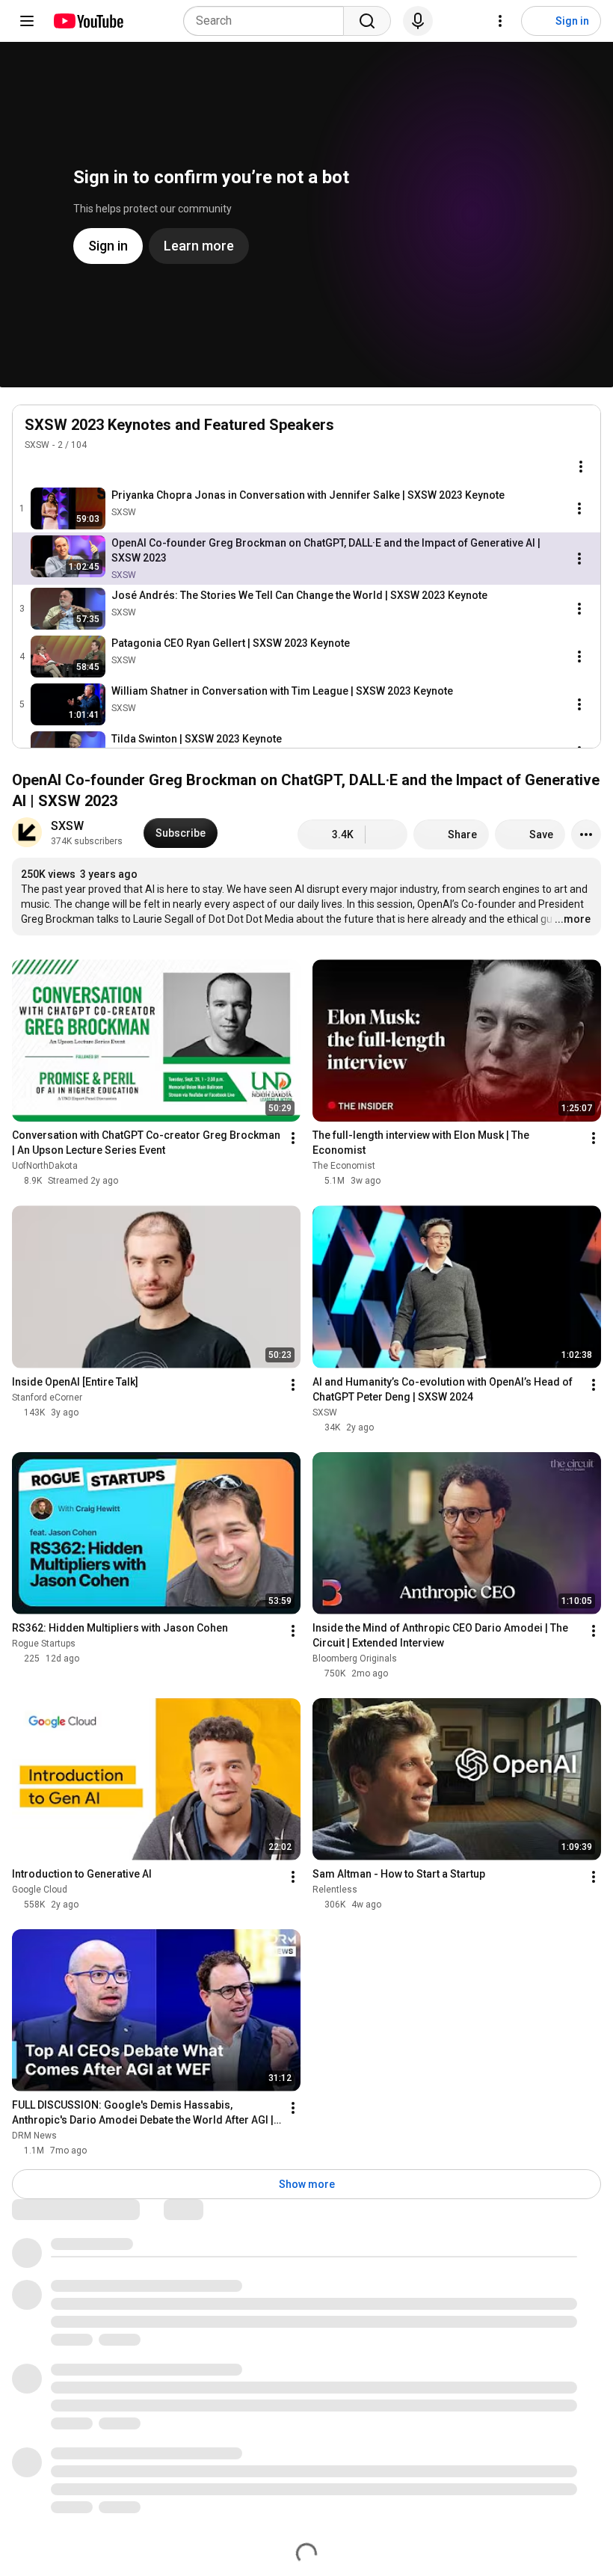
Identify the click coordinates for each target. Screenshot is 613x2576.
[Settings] (500, 21)
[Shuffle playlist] (64, 467)
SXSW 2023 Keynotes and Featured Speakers (179, 425)
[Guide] (27, 21)
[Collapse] (581, 433)
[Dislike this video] (386, 834)
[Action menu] (581, 467)
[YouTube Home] (88, 21)
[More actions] (586, 834)
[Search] (367, 21)
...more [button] (573, 919)
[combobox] (268, 21)
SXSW (37, 445)
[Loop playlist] (34, 467)
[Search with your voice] (418, 21)
